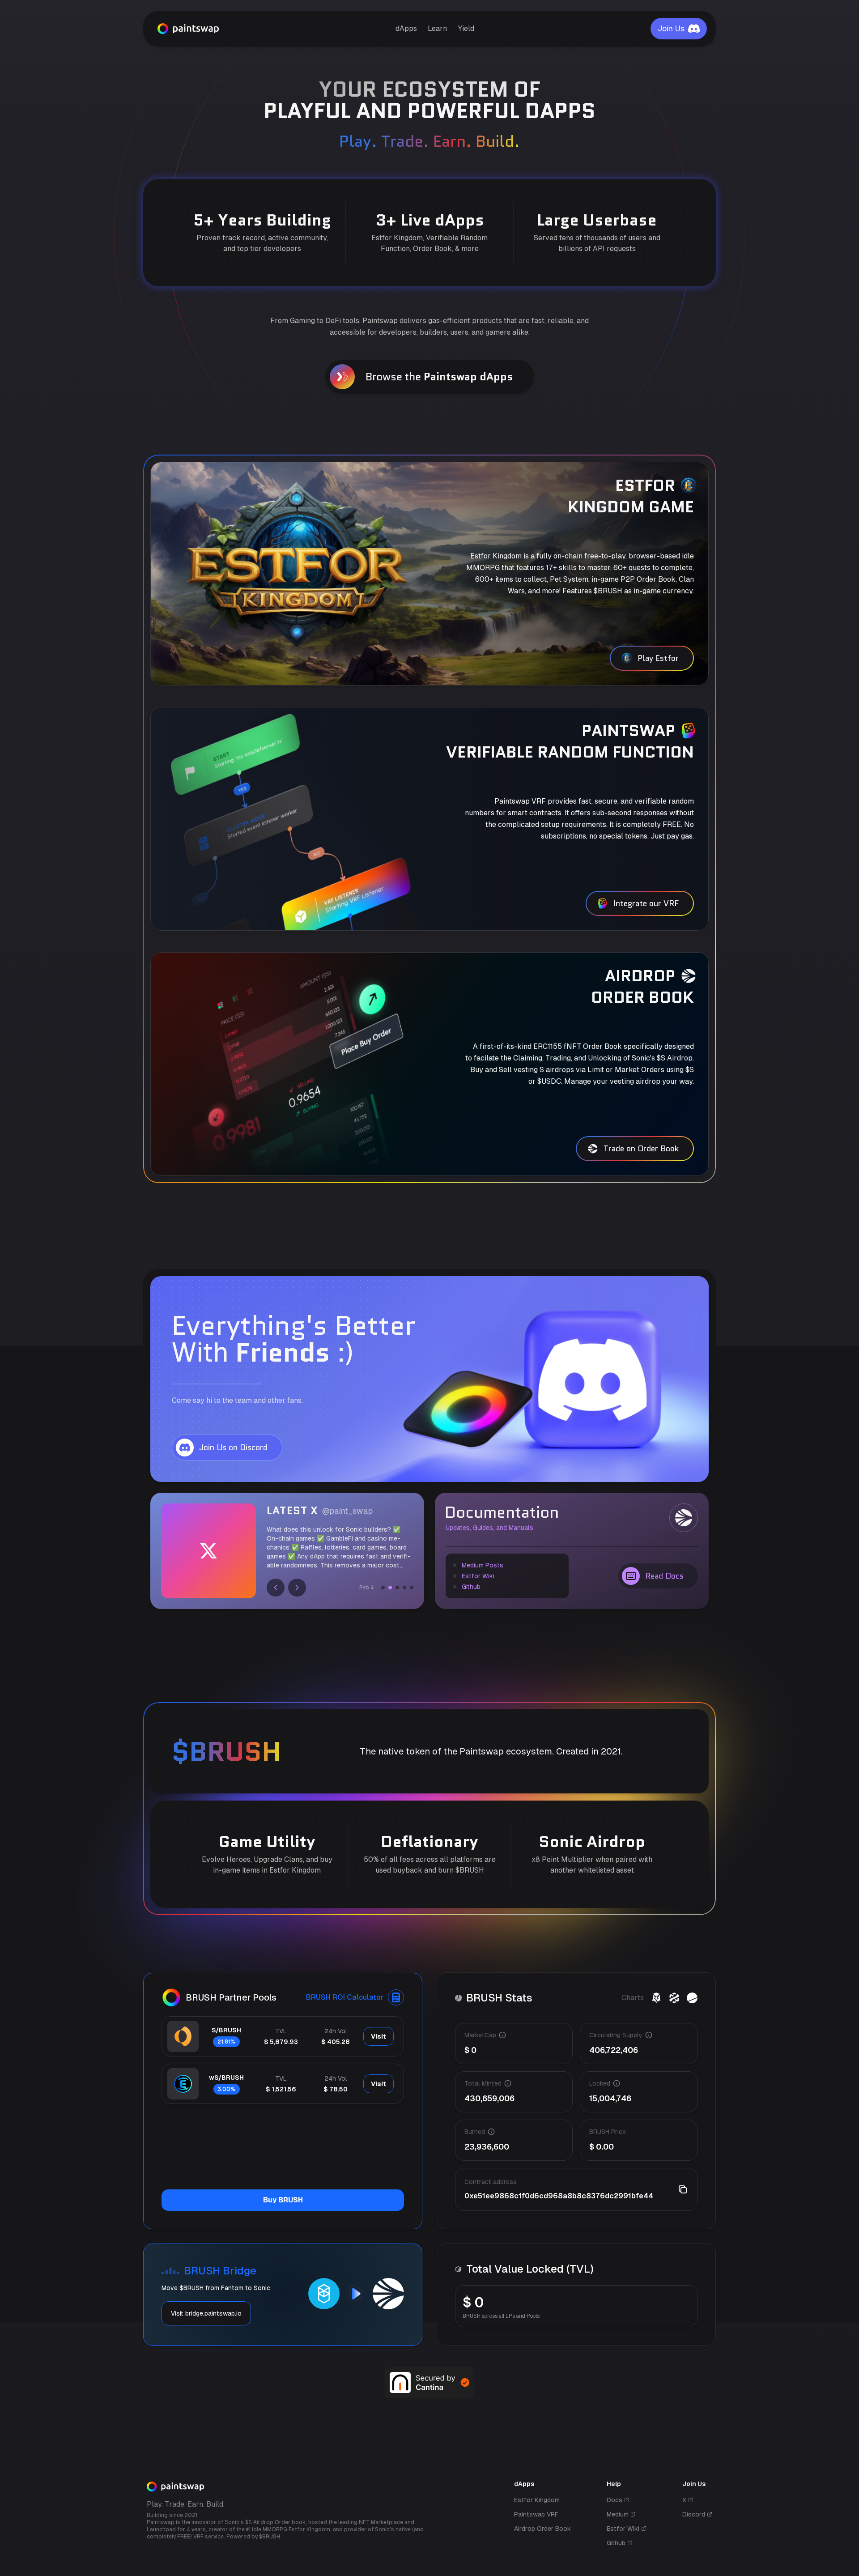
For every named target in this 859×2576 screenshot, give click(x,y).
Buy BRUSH (283, 2200)
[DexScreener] (656, 1998)
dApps (406, 28)
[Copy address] (683, 2189)
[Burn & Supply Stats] (692, 1998)
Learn (437, 28)
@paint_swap (347, 1511)
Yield (466, 28)
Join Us (671, 28)
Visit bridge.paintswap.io (206, 2313)
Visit (378, 2036)
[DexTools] (674, 1998)
